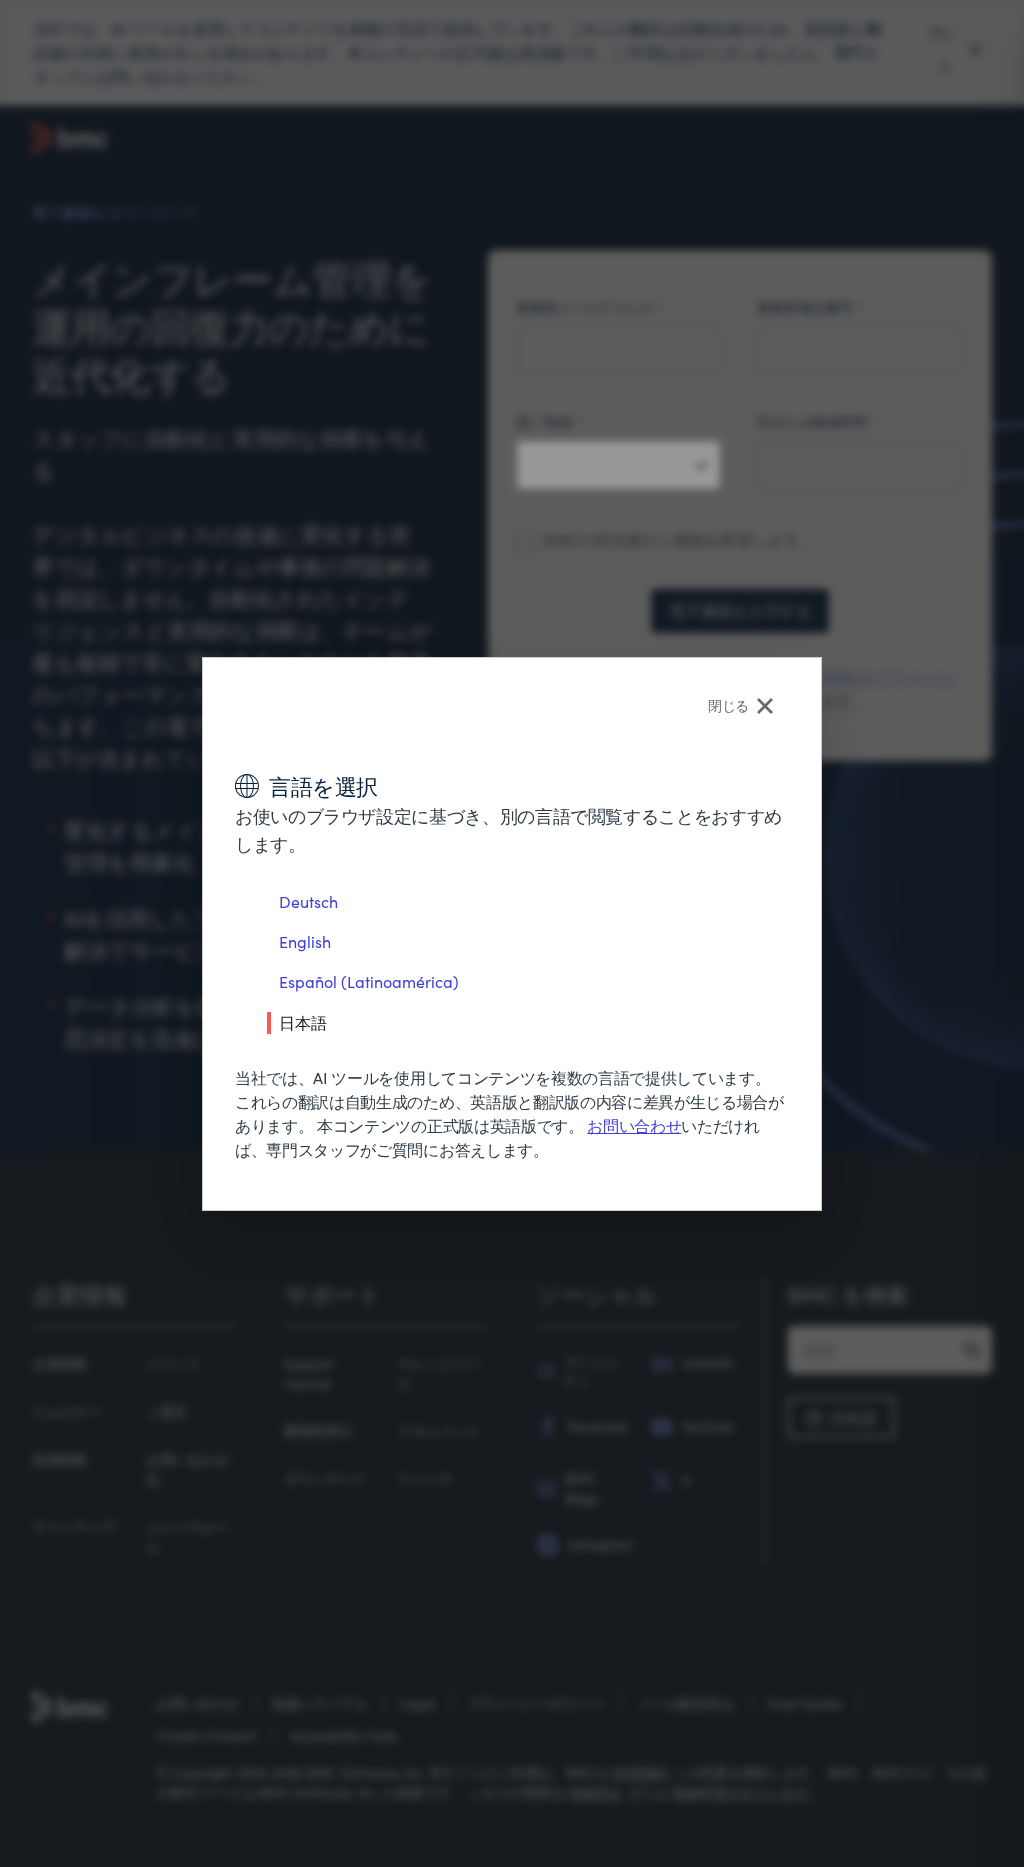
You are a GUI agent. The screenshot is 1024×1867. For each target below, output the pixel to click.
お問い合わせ (634, 1125)
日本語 (303, 1022)
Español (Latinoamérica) (369, 981)
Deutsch (308, 901)
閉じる (728, 705)
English (305, 941)
